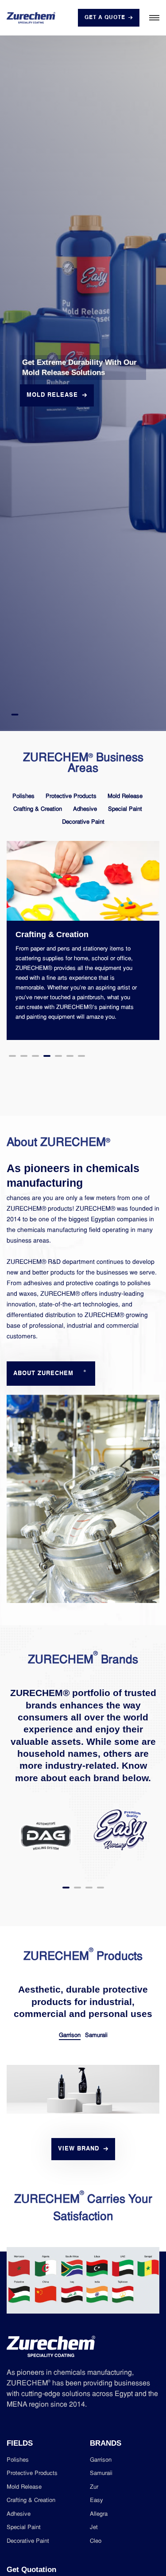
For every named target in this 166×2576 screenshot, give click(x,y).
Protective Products (71, 796)
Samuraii (96, 2035)
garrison (101, 2460)
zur (94, 2487)
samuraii (101, 2473)
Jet (94, 2527)
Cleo (96, 2541)
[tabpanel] (83, 383)
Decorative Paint (83, 822)
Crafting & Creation (38, 809)
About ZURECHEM (50, 1373)
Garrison (70, 2035)
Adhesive (85, 809)
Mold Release (125, 796)
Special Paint (125, 809)
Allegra (99, 2514)
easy (97, 2500)
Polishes (23, 796)
